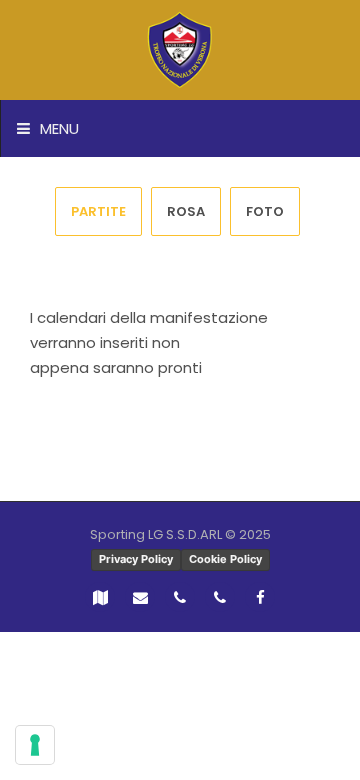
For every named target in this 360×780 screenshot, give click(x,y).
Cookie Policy (225, 559)
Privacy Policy (136, 559)
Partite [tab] (98, 211)
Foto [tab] (265, 211)
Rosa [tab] (186, 211)
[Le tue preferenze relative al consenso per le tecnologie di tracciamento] (35, 745)
